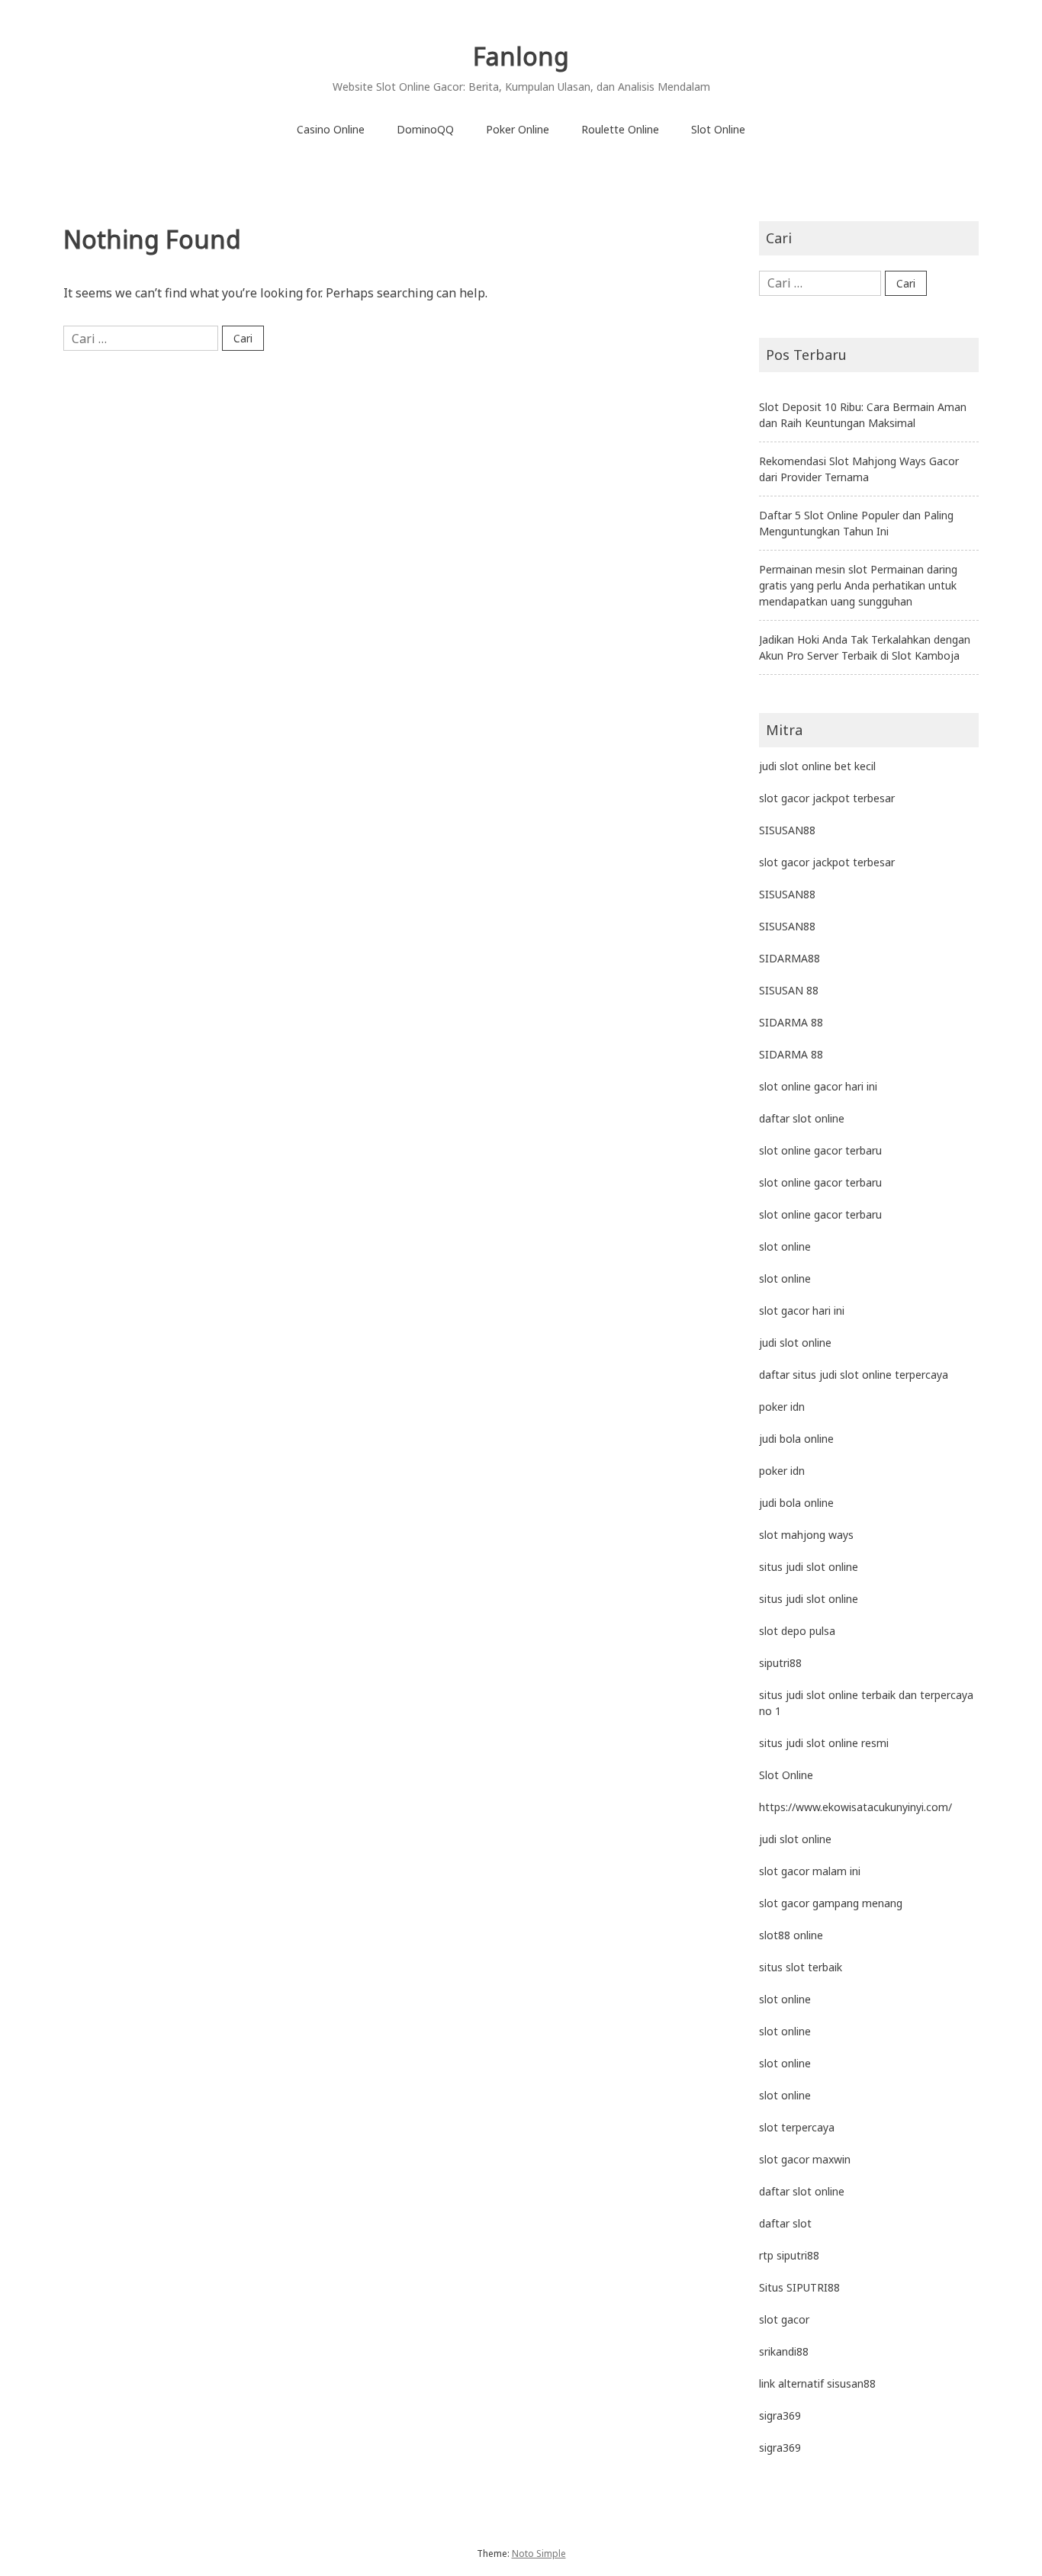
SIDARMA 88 (791, 1022)
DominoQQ (425, 129)
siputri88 (780, 1663)
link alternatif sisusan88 (817, 2383)
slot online (785, 1246)
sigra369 (780, 2415)
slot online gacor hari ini (818, 1086)
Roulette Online (620, 129)
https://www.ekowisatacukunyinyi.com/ (855, 1807)
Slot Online (718, 129)
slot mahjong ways (806, 1535)
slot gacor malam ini (810, 1871)
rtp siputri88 (789, 2255)
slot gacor (784, 2319)
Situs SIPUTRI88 (799, 2287)
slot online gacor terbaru (820, 1150)
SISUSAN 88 (789, 990)
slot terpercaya (797, 2127)
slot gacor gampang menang (831, 1903)
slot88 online (791, 1935)
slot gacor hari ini (802, 1310)
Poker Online (518, 129)
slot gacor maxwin (805, 2159)
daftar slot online (802, 1118)
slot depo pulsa (797, 1631)
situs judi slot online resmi (824, 1743)
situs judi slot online (809, 1567)
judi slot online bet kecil (817, 766)
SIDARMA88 (790, 958)
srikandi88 (784, 2351)
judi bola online (796, 1439)
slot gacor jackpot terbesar (827, 798)
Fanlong (521, 56)
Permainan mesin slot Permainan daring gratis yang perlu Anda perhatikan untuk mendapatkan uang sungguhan (858, 585)
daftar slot (785, 2223)
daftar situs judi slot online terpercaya (854, 1375)
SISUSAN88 (787, 830)
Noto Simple (539, 2554)
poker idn (782, 1407)
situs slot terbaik (801, 1967)
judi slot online (795, 1343)
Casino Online (331, 129)
